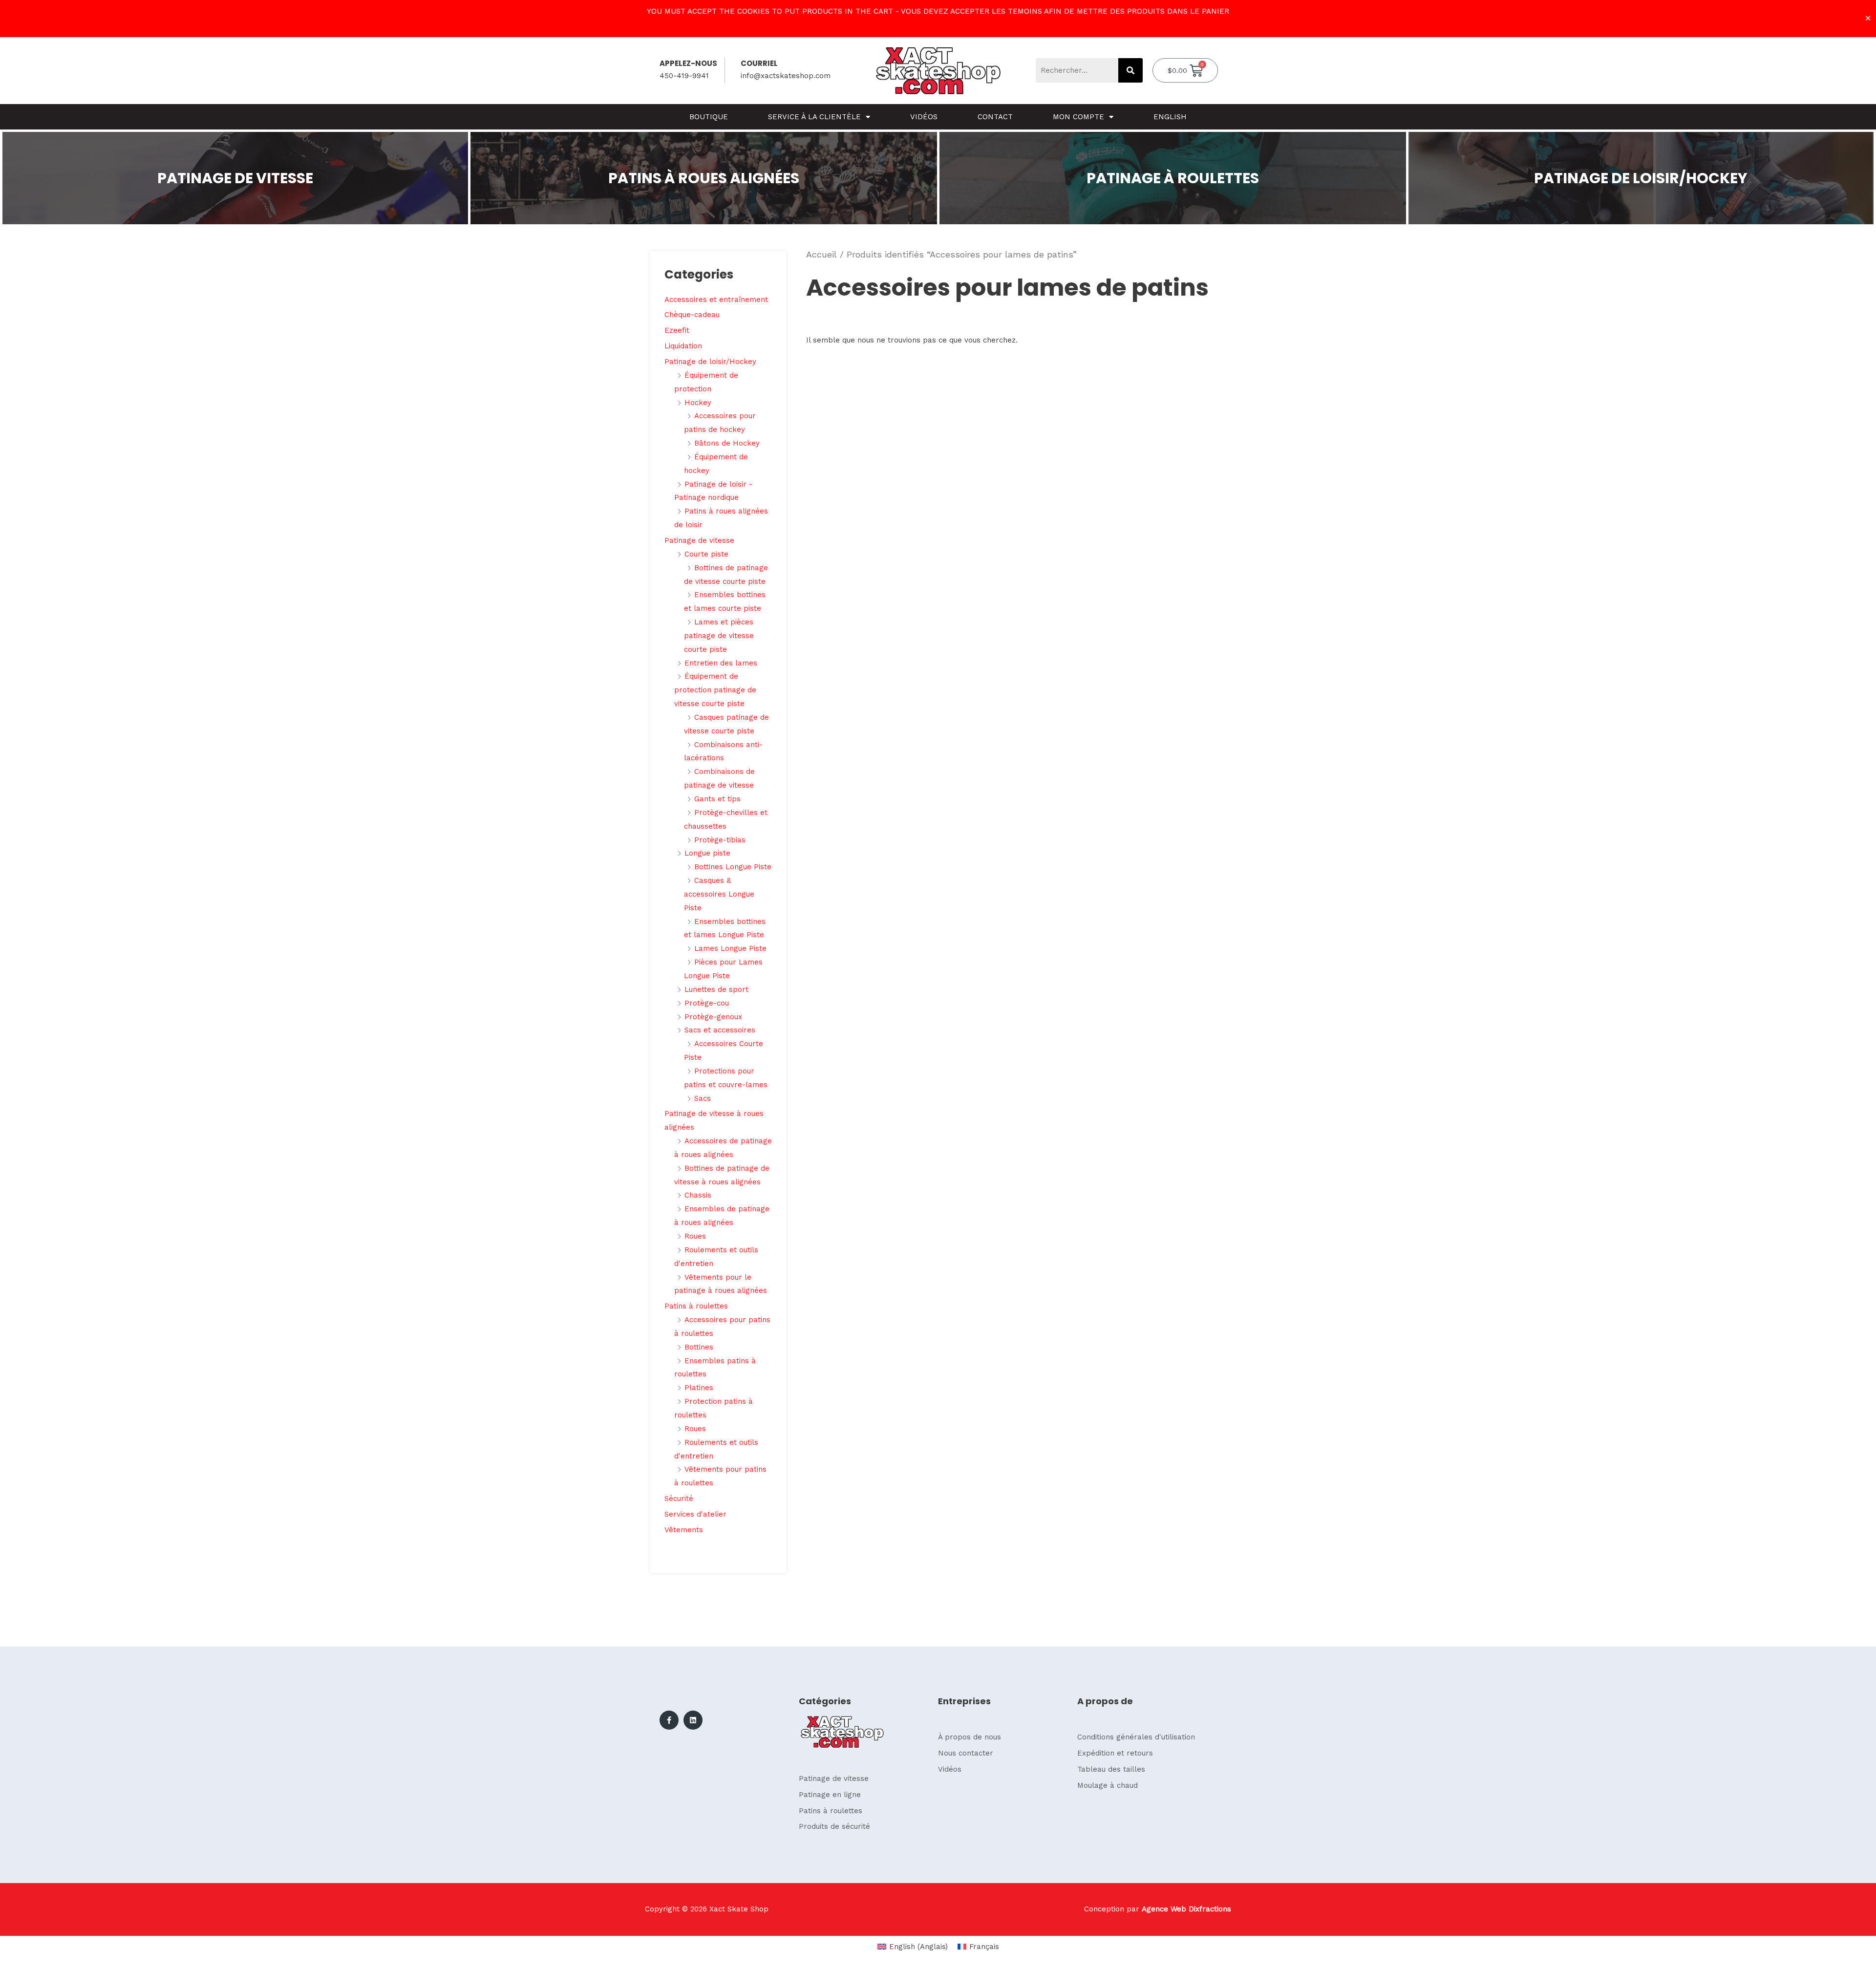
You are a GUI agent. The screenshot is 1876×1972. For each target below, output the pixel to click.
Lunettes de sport (716, 989)
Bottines (699, 1347)
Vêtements (684, 1530)
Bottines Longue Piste (733, 867)
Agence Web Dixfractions (1186, 1909)
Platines (699, 1388)
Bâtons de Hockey (727, 443)
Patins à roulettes (696, 1306)
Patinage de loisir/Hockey (710, 362)
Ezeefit (677, 330)
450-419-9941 (684, 76)
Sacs (703, 1098)
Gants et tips (717, 799)
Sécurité (679, 1499)
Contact (995, 117)
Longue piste (707, 853)
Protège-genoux (713, 1017)
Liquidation (683, 346)
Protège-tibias (720, 840)
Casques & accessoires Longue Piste (719, 894)
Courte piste (706, 554)
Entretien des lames (721, 663)
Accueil (821, 254)
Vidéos (924, 117)
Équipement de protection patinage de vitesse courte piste (715, 690)
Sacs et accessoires (720, 1030)
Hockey (698, 403)
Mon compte (1078, 117)
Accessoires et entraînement (716, 300)
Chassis (698, 1195)
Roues (695, 1236)
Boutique (709, 117)
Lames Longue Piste (730, 948)
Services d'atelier (695, 1514)
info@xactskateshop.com (786, 76)
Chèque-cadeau (692, 315)
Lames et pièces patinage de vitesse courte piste (719, 636)
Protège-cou (707, 1003)
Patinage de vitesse (699, 540)
